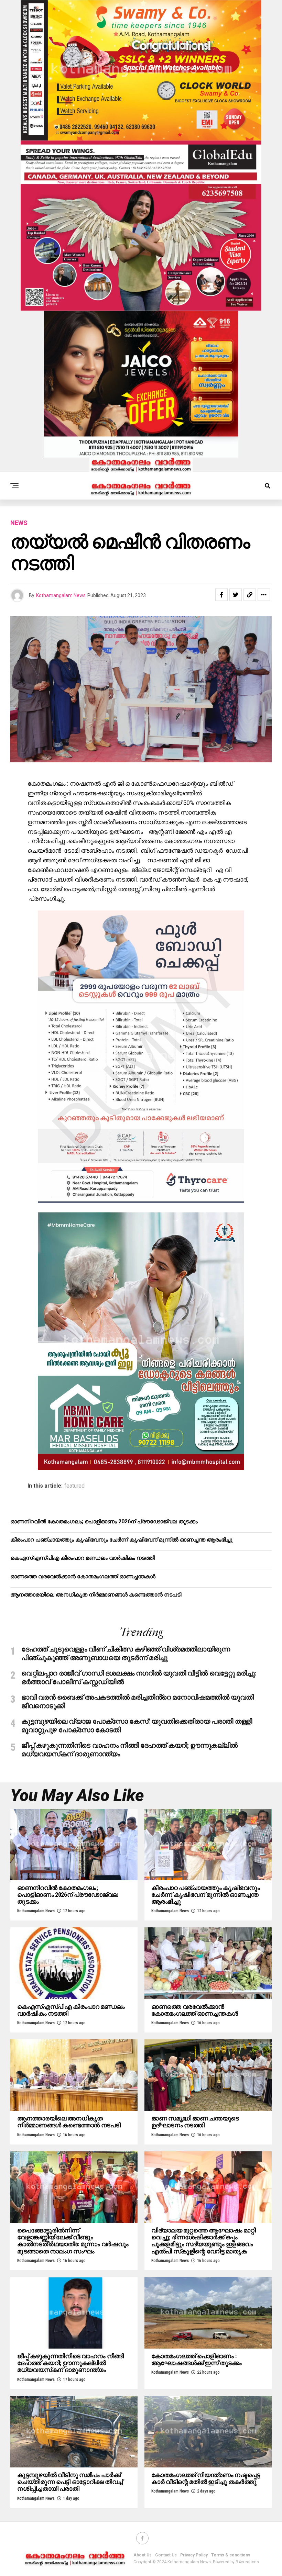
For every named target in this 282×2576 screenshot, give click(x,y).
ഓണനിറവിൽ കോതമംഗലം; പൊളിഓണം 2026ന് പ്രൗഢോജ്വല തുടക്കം (104, 1521)
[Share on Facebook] (221, 595)
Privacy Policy (194, 2555)
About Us (143, 2555)
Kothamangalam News (61, 595)
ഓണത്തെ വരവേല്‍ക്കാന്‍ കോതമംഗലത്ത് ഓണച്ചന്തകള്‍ (83, 1576)
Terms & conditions (231, 2555)
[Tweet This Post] (236, 595)
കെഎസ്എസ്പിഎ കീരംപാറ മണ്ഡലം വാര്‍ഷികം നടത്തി (83, 1558)
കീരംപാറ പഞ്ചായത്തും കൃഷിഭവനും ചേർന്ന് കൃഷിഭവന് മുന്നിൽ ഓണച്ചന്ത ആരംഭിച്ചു (121, 1540)
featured (74, 1486)
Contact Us (166, 2555)
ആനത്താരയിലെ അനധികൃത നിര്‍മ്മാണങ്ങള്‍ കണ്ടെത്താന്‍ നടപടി (96, 1595)
